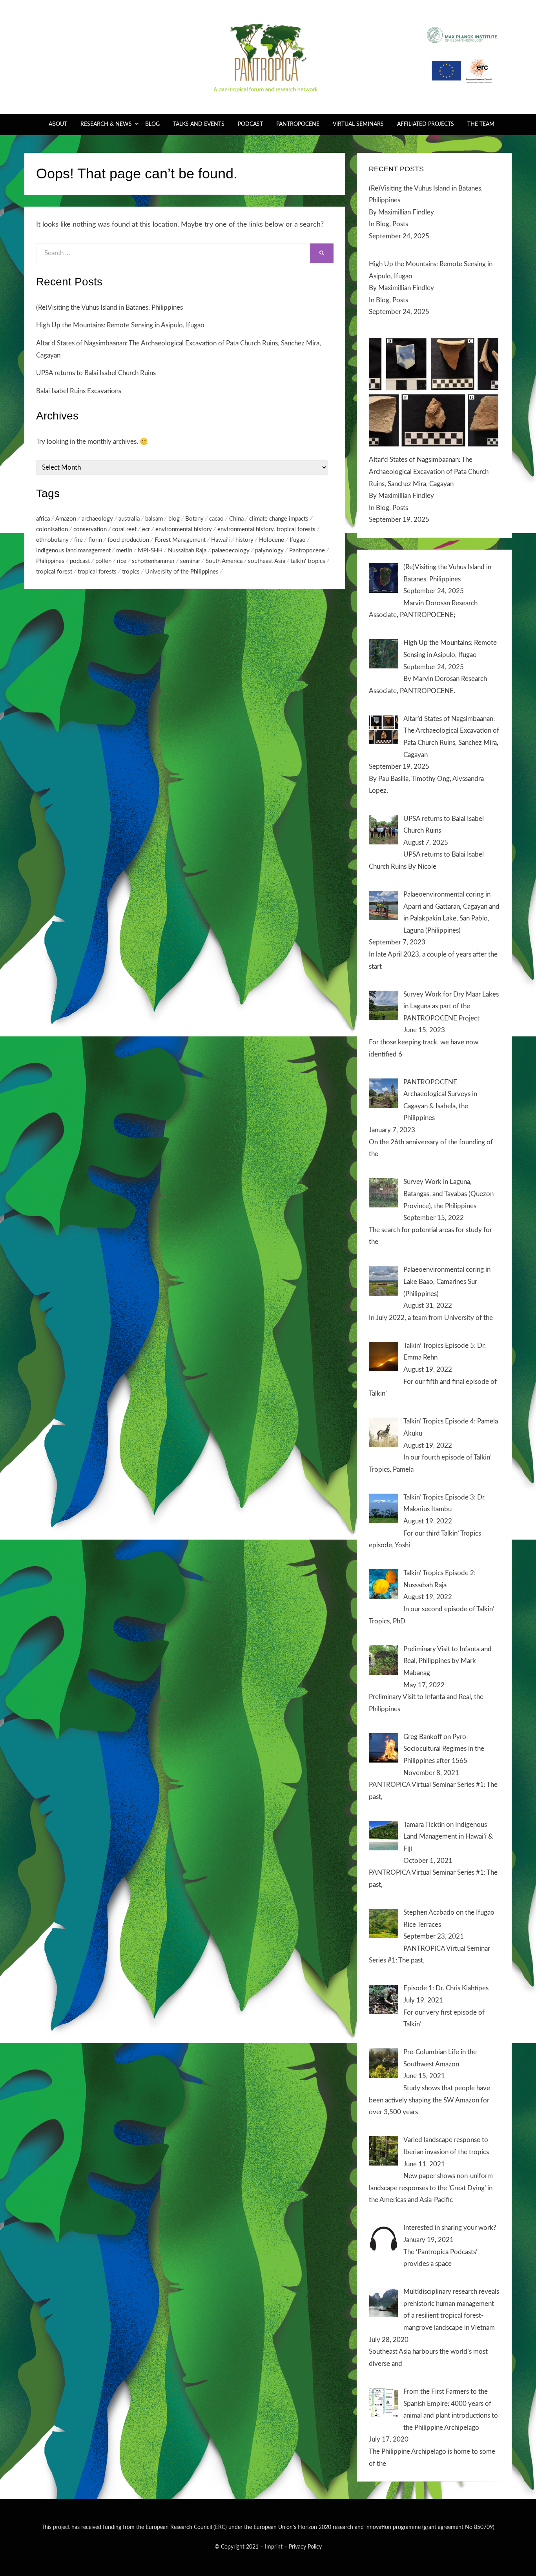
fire (78, 540)
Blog (152, 124)
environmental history (184, 529)
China (236, 519)
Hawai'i (221, 540)
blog (174, 519)
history (244, 540)
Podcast (250, 124)
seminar (190, 561)
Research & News (106, 124)
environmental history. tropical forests (266, 529)
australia (129, 519)
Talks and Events (199, 124)
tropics (131, 572)
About (58, 124)
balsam (154, 519)
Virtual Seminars (358, 124)
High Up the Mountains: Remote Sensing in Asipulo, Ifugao (120, 325)
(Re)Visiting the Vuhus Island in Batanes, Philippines (109, 308)
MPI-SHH (150, 551)
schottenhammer (153, 561)
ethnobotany (52, 540)
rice (122, 561)
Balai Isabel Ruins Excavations (79, 391)
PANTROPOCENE (298, 124)
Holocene (272, 540)
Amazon (66, 519)
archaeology (97, 519)
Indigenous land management (73, 551)
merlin (124, 551)
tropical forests (97, 572)
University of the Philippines (182, 572)
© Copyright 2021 (237, 2547)
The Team (481, 124)
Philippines (50, 561)
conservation (90, 529)
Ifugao (298, 540)
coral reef (124, 529)
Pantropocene (307, 551)
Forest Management (180, 540)
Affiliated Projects (426, 124)
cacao (216, 519)
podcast (80, 561)
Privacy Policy (305, 2547)
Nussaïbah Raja (187, 551)
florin (95, 540)
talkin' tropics (308, 561)
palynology (269, 551)
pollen (103, 561)
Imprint (274, 2547)
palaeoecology (231, 551)
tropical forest (54, 572)
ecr (146, 529)
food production (128, 540)
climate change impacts (279, 519)
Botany (194, 519)
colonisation (52, 529)
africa (43, 519)
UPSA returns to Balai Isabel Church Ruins (96, 373)
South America (224, 561)
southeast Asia (267, 561)
